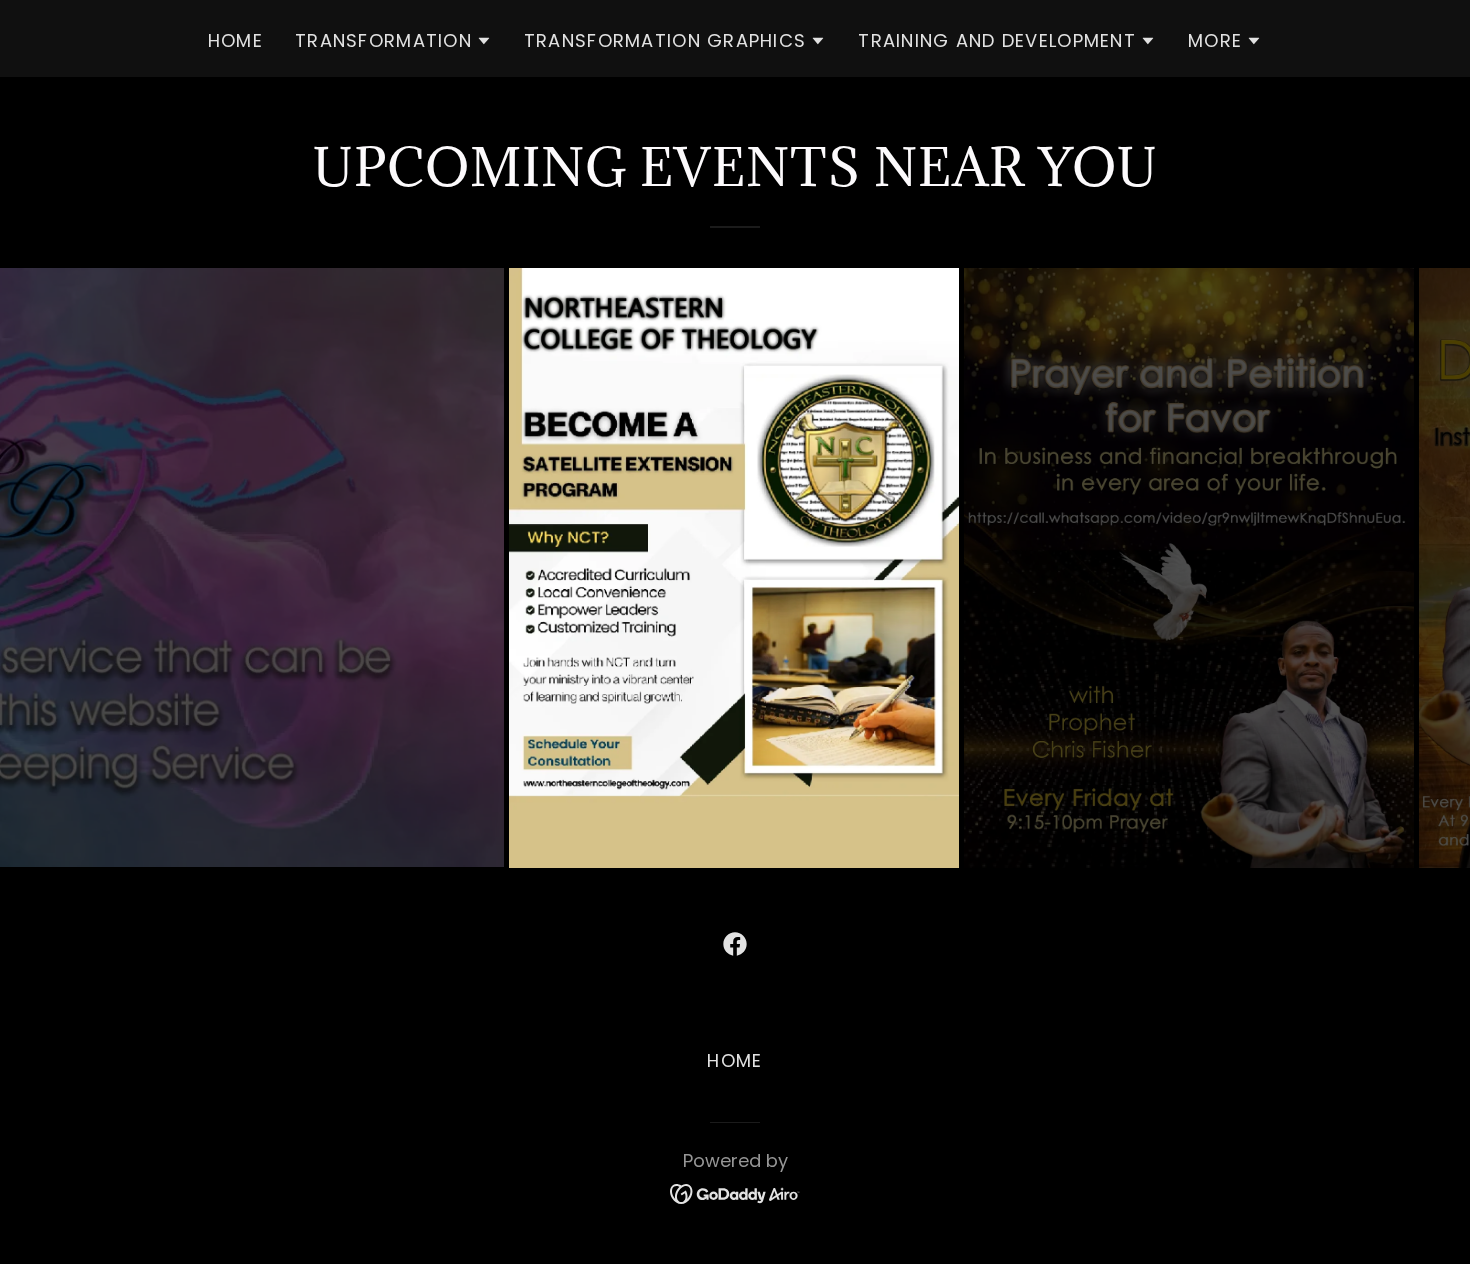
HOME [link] (235, 40)
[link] (735, 944)
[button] (393, 41)
